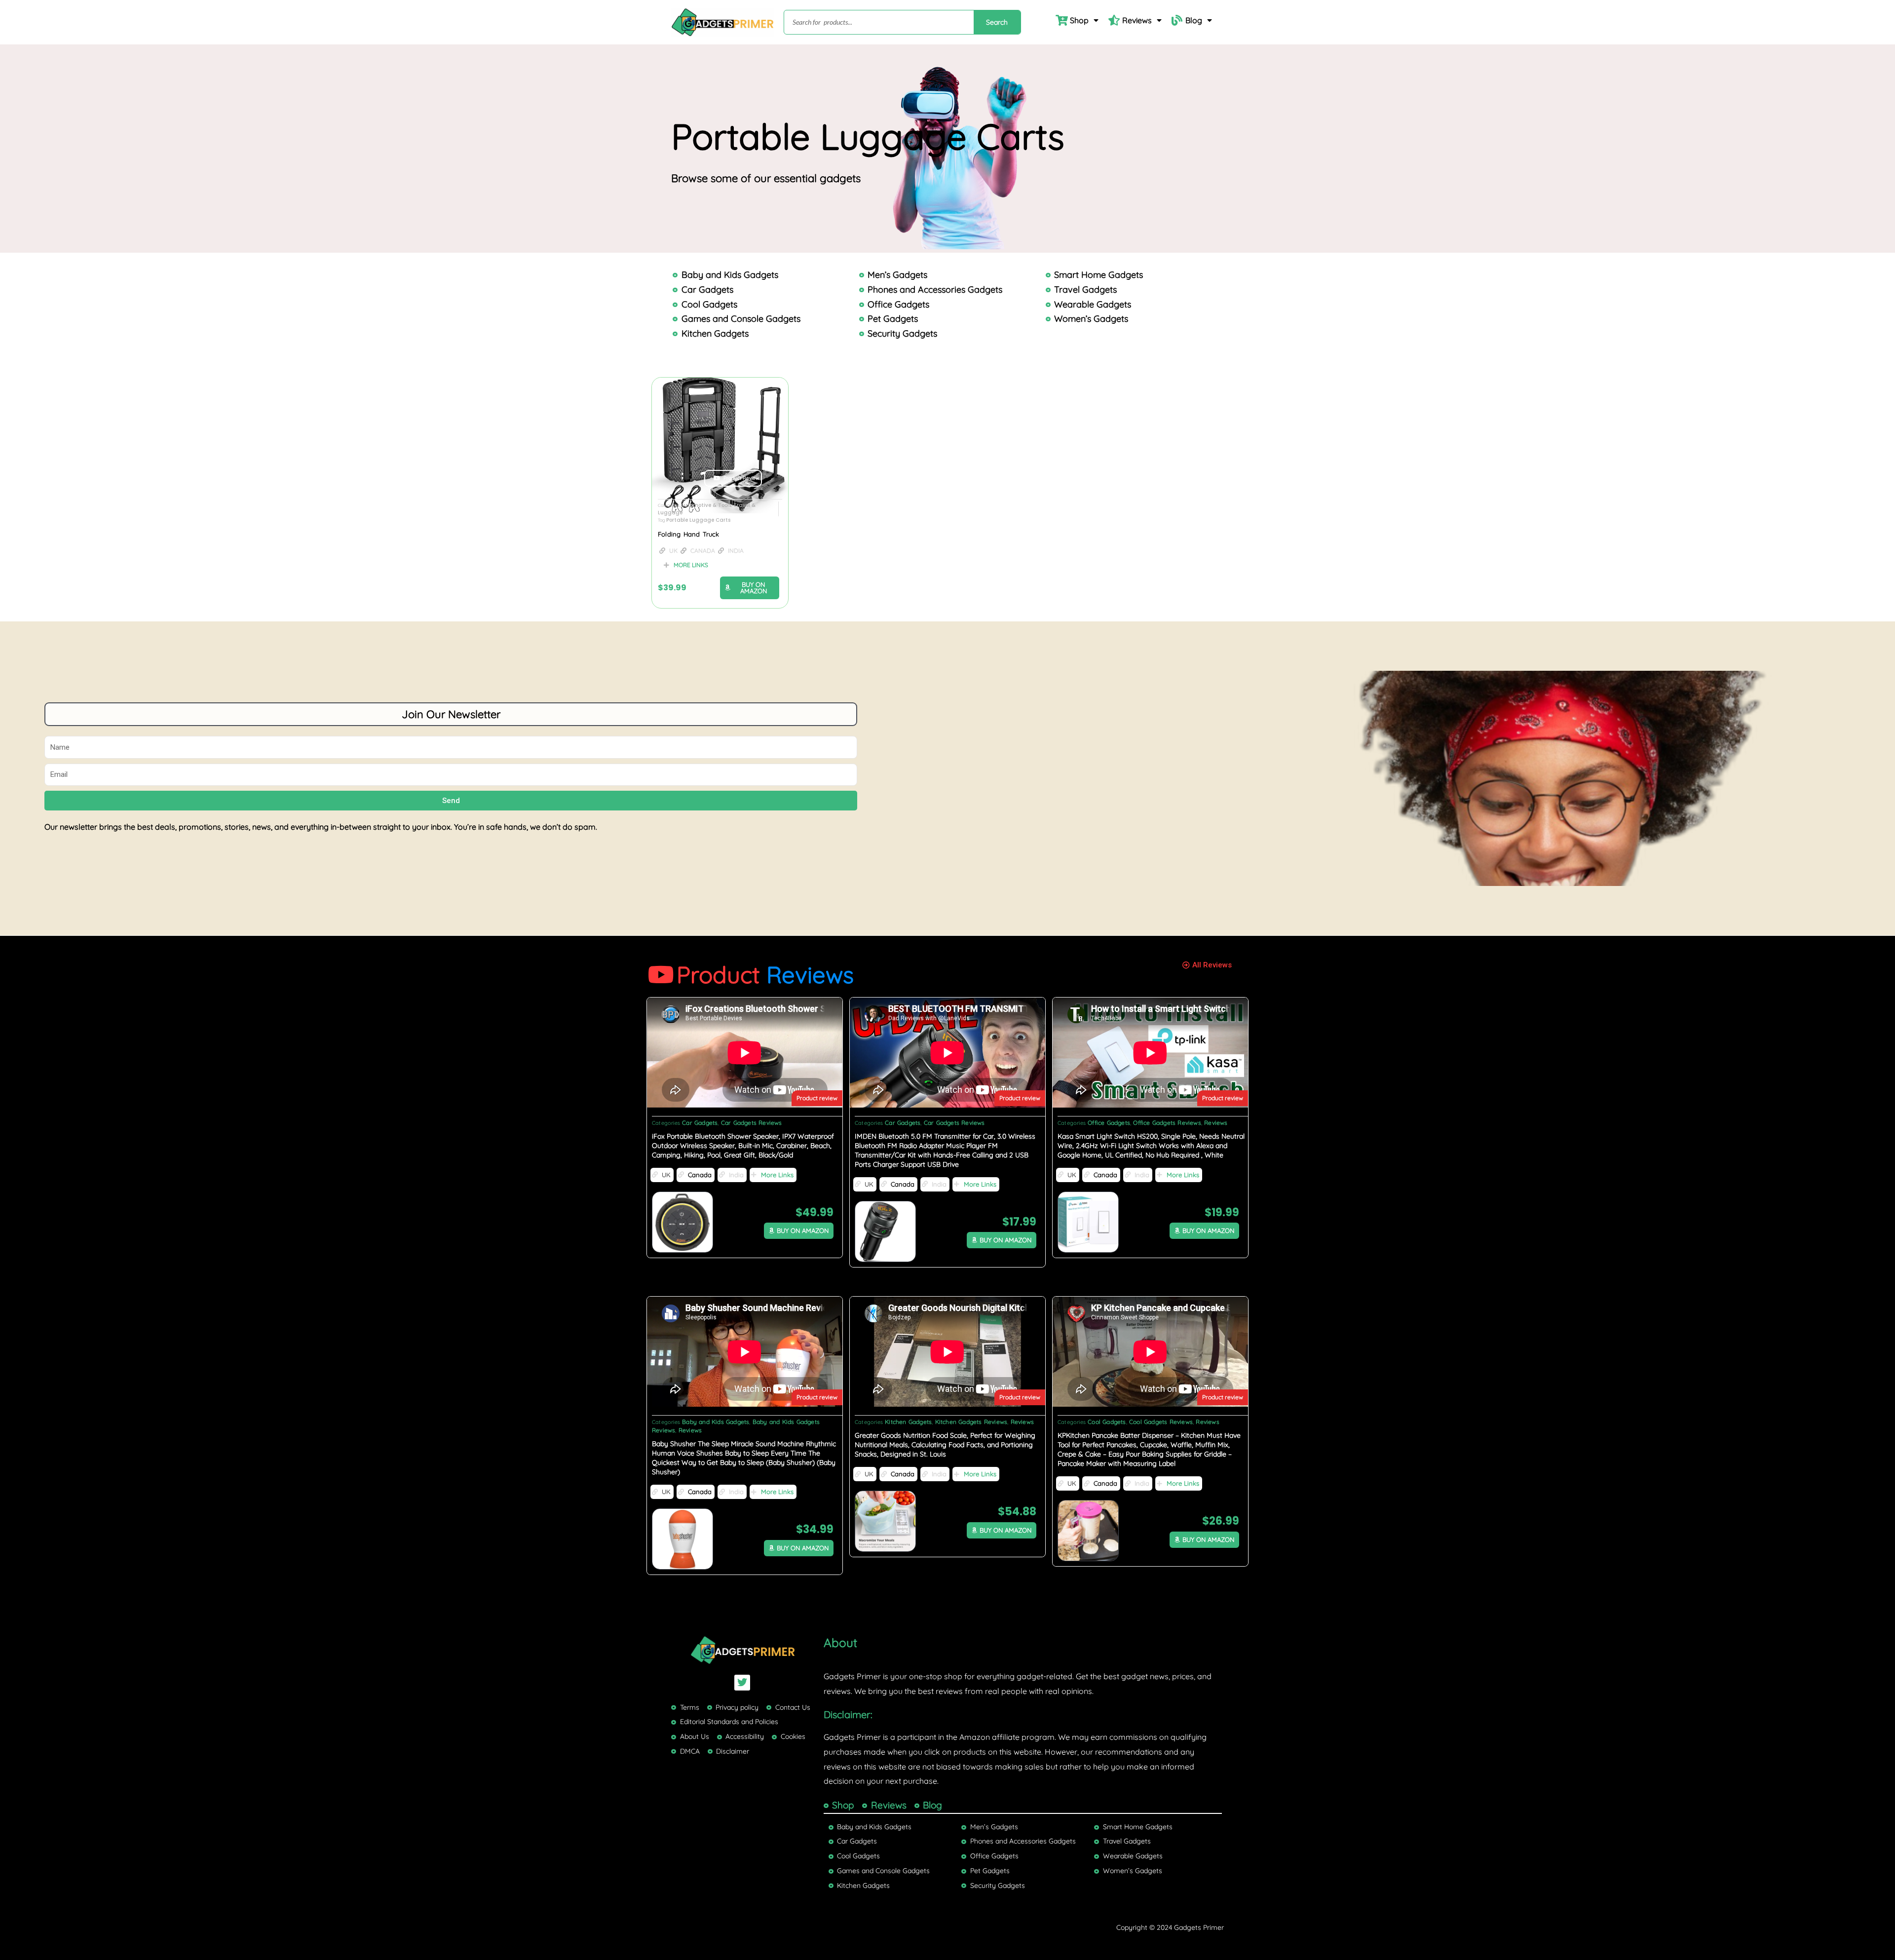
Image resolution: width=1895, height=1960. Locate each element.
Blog (1194, 20)
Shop (1079, 20)
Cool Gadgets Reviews (1161, 1422)
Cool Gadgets (1107, 1422)
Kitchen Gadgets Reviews (971, 1422)
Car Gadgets (700, 1123)
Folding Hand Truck (689, 534)
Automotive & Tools (706, 505)
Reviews (1137, 20)
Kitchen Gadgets (908, 1422)
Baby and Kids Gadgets (716, 1422)
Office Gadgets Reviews (1167, 1123)
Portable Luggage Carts (698, 520)
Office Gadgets (1109, 1123)
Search (997, 22)
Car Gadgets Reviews (752, 1123)
